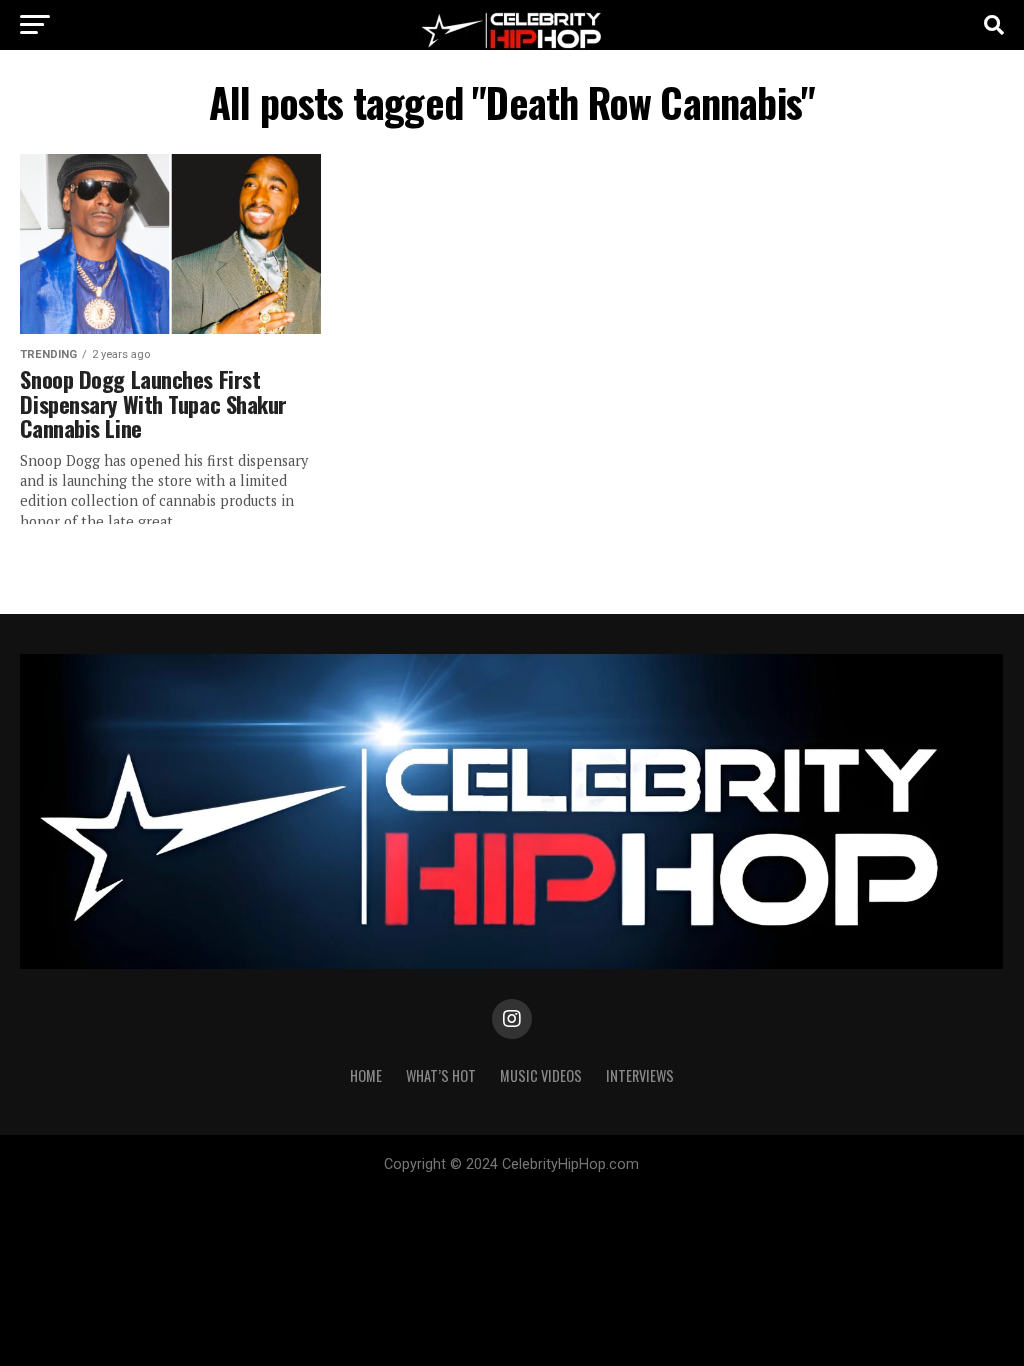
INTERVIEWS (640, 1075)
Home (366, 1075)
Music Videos (541, 1075)
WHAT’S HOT (441, 1075)
